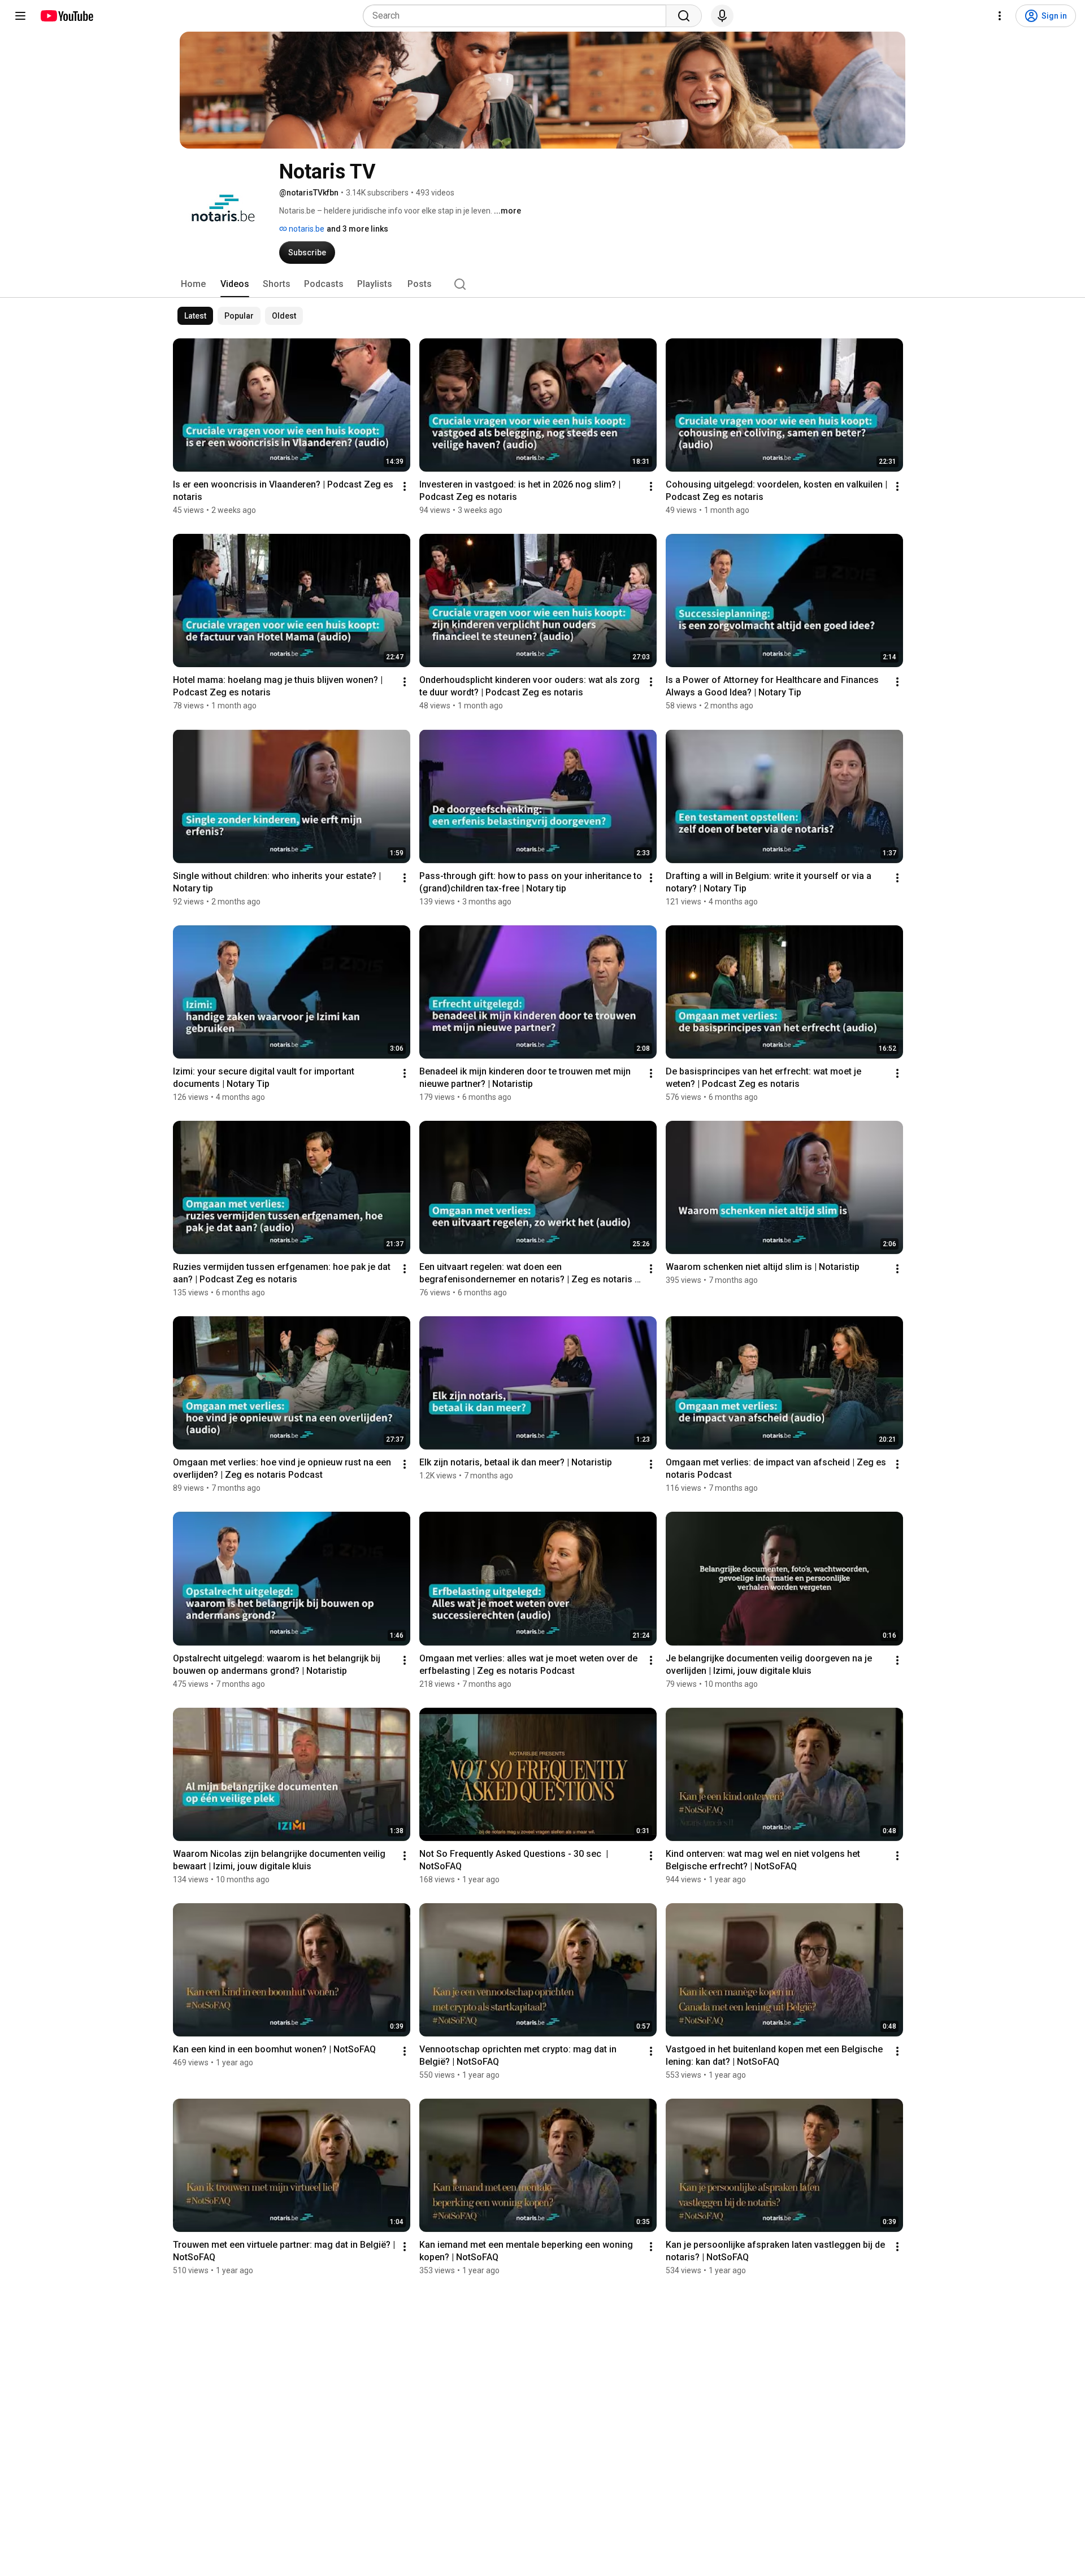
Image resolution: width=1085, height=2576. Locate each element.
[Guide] (20, 16)
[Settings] (1000, 16)
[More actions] (405, 486)
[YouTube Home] (66, 16)
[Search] (684, 16)
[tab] (193, 284)
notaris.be (306, 229)
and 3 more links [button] (357, 229)
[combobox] (518, 16)
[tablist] (542, 284)
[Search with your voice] (722, 16)
